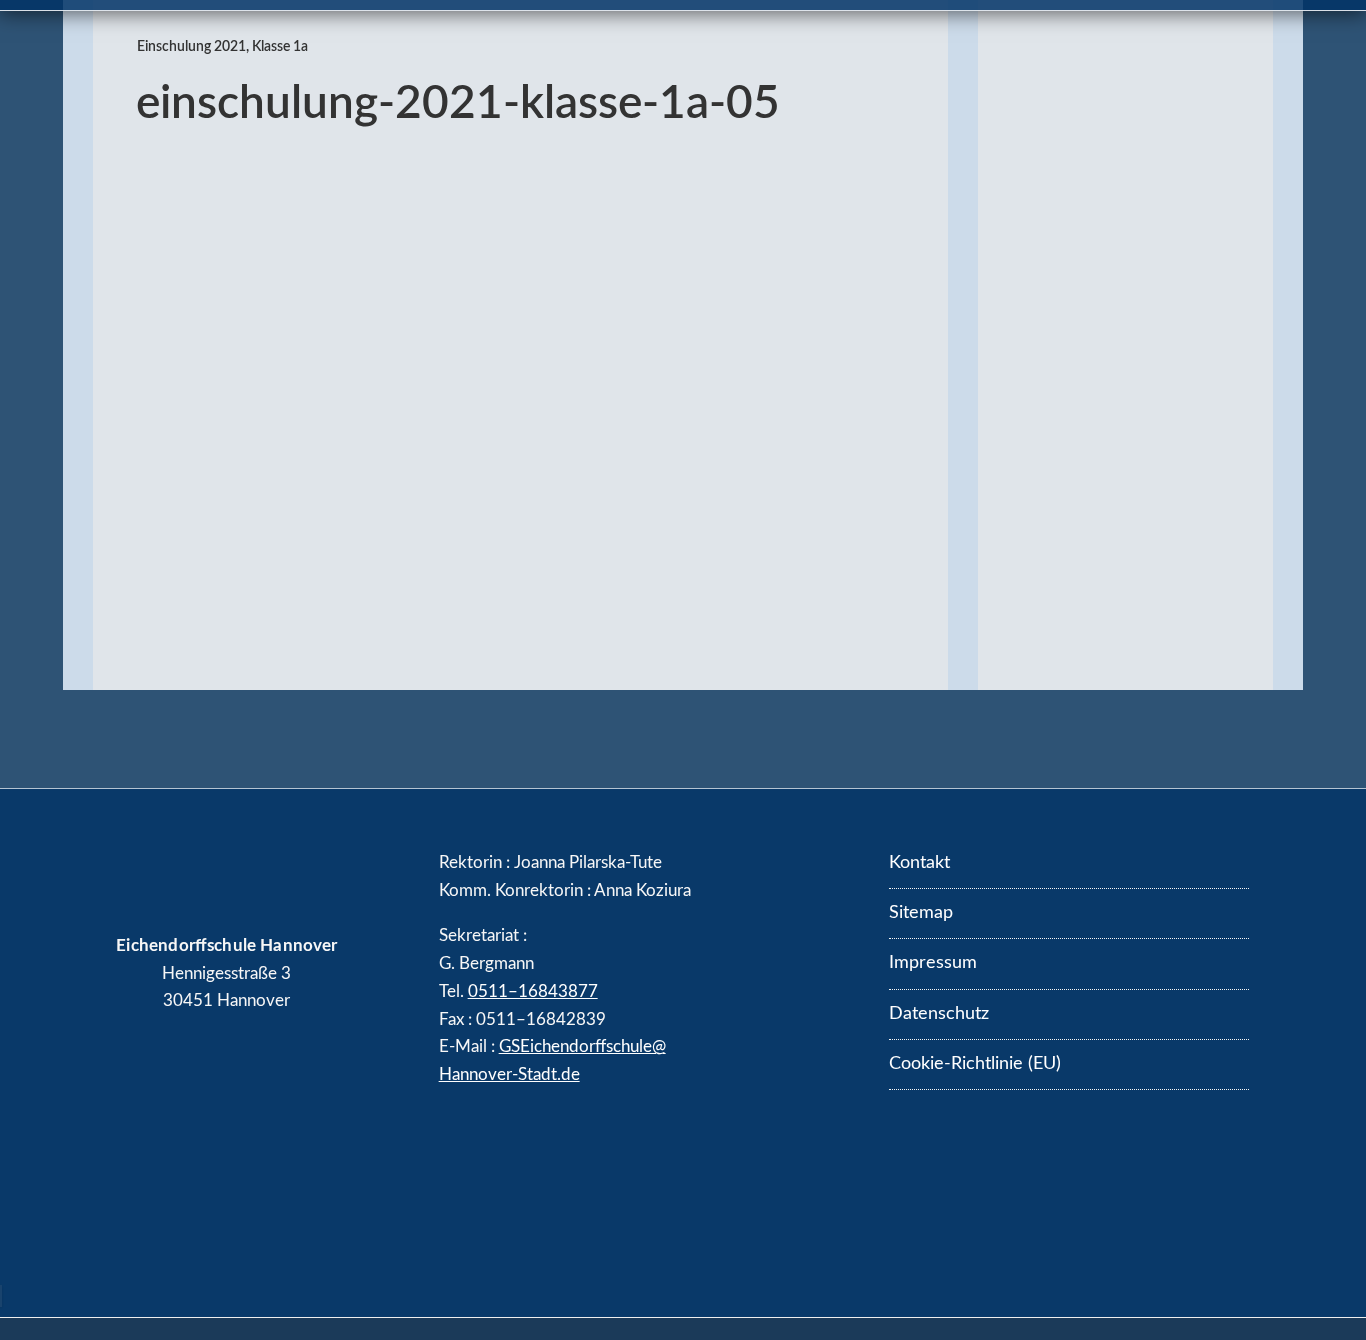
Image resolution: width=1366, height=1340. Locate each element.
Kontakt (919, 863)
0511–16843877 (533, 991)
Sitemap (921, 913)
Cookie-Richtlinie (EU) (975, 1064)
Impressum (933, 963)
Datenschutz (939, 1014)
